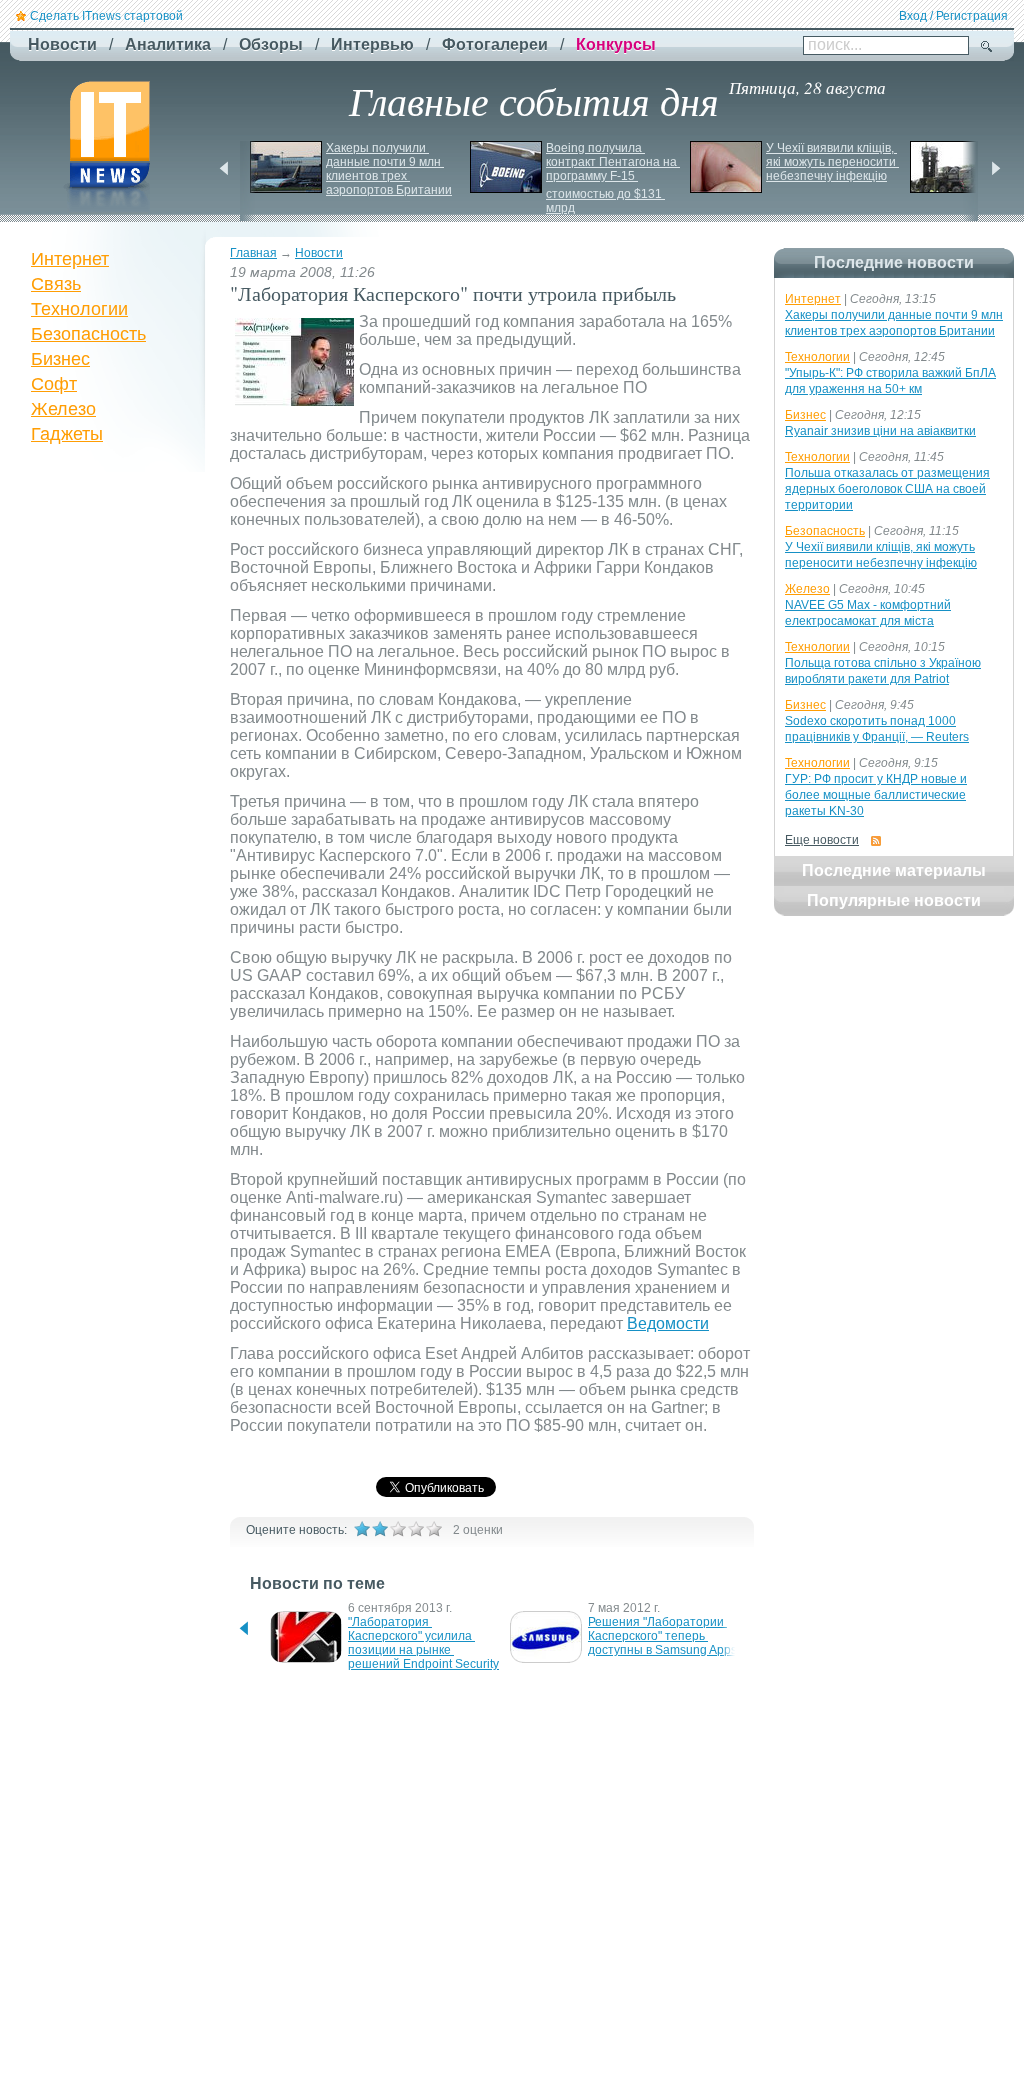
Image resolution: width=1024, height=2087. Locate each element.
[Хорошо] (416, 1529)
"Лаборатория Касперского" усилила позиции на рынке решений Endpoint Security (423, 1643)
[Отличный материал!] (434, 1529)
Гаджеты (67, 434)
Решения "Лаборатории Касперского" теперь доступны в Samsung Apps (662, 1636)
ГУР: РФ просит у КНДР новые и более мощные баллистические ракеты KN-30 (876, 795)
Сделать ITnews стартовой (106, 16)
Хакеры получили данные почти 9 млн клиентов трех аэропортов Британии (389, 169)
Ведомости (668, 1323)
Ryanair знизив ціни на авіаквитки (880, 431)
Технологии (79, 309)
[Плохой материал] (380, 1529)
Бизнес (60, 359)
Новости (319, 253)
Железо (63, 409)
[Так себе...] (398, 1529)
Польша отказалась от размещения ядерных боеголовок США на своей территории (887, 489)
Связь (56, 284)
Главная (253, 253)
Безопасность (88, 334)
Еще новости (822, 840)
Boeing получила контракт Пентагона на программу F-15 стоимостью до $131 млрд (613, 178)
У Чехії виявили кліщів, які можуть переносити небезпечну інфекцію (832, 162)
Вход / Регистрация (953, 16)
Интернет (70, 259)
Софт (54, 384)
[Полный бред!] (362, 1529)
